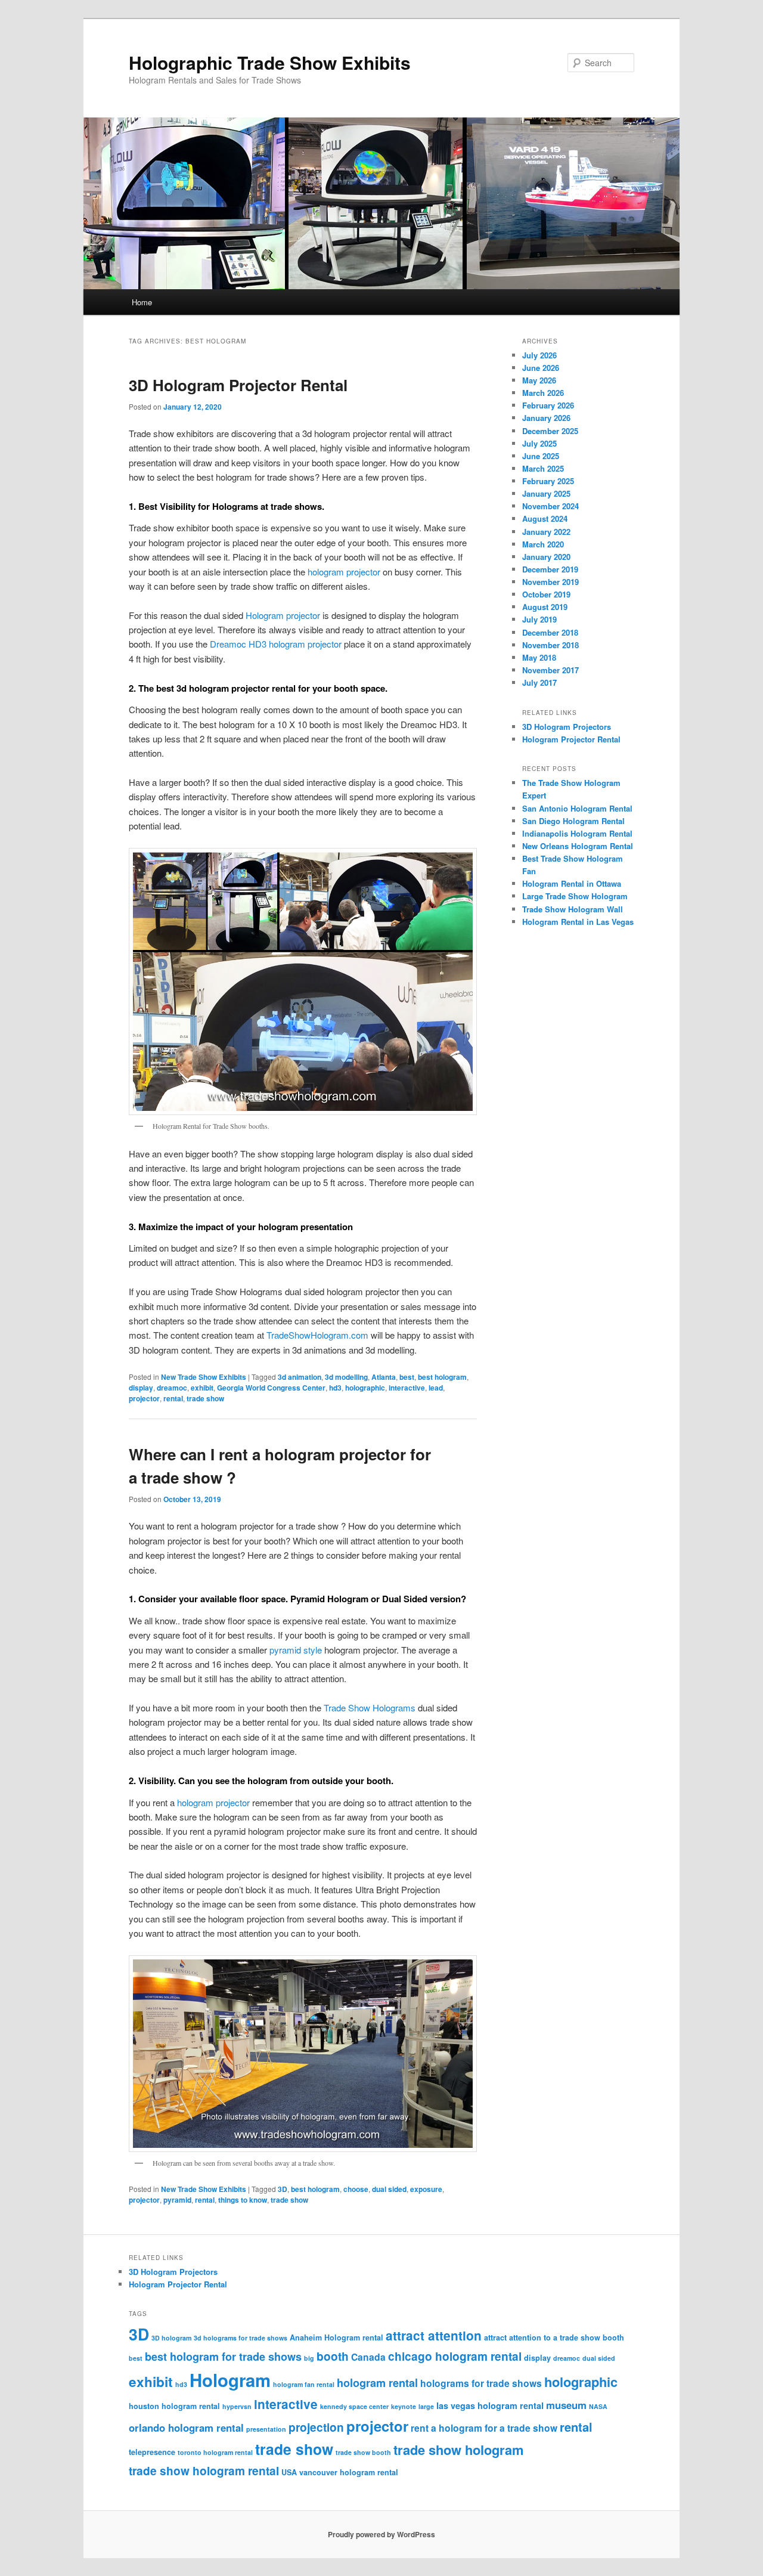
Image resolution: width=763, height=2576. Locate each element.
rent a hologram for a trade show (484, 2428)
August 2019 (545, 607)
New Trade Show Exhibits (204, 1377)
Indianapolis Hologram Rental (577, 833)
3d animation (300, 1377)
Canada (368, 2357)
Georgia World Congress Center (271, 1388)
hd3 (335, 1388)
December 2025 (550, 431)
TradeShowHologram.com (317, 1335)
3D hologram (171, 2338)
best (407, 1377)
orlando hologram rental (186, 2428)
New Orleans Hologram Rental (578, 846)
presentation (266, 2429)
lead (436, 1388)
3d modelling (346, 1377)
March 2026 (543, 393)
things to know (243, 2200)
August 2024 (545, 518)
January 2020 (546, 557)
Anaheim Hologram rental (336, 2337)
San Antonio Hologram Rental (577, 808)
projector (144, 1398)
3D (283, 2189)
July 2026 (539, 355)
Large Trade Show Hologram (575, 896)
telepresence (152, 2452)
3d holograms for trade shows (241, 2338)
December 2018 (550, 632)
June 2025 (541, 456)
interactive (407, 1388)
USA (289, 2472)
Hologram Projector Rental (571, 739)
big (309, 2358)
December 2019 (550, 569)
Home (142, 302)
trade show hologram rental (204, 2470)
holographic (365, 1388)
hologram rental (377, 2383)
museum (566, 2405)
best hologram (442, 1377)
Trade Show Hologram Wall (573, 909)
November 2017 (550, 670)
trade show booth (363, 2452)
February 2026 (548, 405)
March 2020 (543, 544)
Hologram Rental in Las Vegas (578, 922)
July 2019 (539, 619)
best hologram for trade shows (223, 2357)
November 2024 (550, 506)
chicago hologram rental (455, 2356)
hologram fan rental (304, 2384)
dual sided (389, 2189)
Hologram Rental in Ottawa (572, 883)
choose (356, 2189)
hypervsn (237, 2406)
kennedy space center (354, 2406)
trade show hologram (458, 2450)
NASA (598, 2406)
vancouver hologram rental (349, 2472)
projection (316, 2427)
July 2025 (539, 443)
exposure (426, 2189)
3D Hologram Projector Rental (238, 385)
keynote (404, 2406)
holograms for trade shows (481, 2383)
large (426, 2406)
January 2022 (546, 532)
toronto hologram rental (215, 2452)
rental (173, 1398)
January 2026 (546, 418)
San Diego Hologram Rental (573, 821)
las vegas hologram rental (490, 2405)
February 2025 (548, 481)
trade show (205, 1398)
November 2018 (550, 645)
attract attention (434, 2335)
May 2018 (539, 657)
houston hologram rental (174, 2406)
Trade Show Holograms (370, 1707)
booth (333, 2356)
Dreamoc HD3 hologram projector (276, 644)
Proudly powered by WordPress (381, 2534)
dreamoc (172, 1388)
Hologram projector (283, 615)
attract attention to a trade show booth (554, 2337)
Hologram (230, 2380)
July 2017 (539, 682)
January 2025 (546, 493)
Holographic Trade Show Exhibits (270, 62)
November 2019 (550, 582)
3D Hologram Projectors (567, 727)
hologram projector (344, 572)
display (141, 1388)
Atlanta (384, 1377)
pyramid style (296, 1650)
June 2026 (541, 368)
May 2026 (539, 380)
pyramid (177, 2200)
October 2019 (546, 594)
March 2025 (543, 468)
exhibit (202, 1388)
